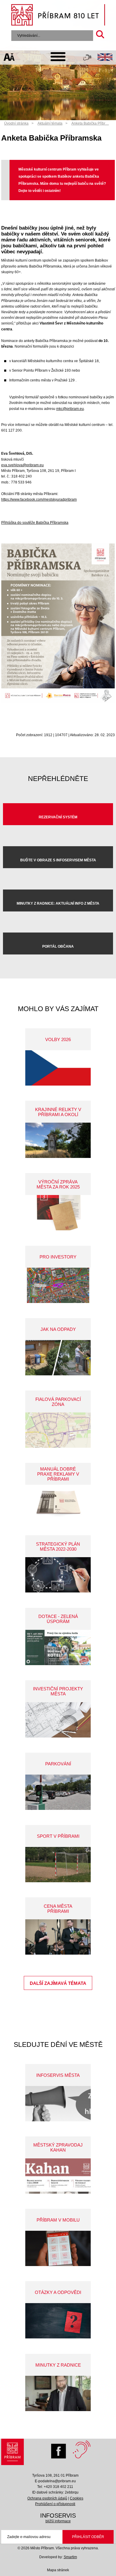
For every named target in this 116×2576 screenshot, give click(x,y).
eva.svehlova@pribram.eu (22, 465)
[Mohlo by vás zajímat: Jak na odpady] (58, 1358)
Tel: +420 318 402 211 (55, 2487)
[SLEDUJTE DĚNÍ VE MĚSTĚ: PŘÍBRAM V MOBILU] (58, 2248)
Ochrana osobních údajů (47, 2498)
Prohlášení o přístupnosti (55, 2504)
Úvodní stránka (16, 123)
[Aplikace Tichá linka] (87, 59)
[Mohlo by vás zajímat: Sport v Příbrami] (58, 1865)
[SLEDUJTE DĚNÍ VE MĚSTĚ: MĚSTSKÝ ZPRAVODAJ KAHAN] (58, 2176)
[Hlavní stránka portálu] (58, 16)
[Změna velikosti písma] (10, 58)
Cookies (77, 2498)
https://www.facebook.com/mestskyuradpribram (39, 499)
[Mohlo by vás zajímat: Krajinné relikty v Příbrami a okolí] (58, 1140)
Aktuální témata (50, 123)
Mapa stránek (58, 2570)
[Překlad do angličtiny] (105, 58)
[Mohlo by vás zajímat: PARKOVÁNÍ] (58, 1792)
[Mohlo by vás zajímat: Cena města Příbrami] (58, 1937)
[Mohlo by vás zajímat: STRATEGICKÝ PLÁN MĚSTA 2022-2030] (58, 1575)
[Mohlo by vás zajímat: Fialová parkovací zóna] (58, 1430)
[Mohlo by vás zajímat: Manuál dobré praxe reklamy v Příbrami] (58, 1502)
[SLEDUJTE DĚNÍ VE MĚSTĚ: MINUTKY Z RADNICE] (58, 2393)
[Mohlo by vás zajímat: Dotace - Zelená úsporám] (58, 1647)
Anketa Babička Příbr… (90, 123)
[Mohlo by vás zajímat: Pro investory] (58, 1285)
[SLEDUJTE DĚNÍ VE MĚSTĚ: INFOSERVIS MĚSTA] (58, 2104)
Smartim (70, 2557)
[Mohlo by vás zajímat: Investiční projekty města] (58, 1720)
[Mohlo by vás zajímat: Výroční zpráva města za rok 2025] (58, 1213)
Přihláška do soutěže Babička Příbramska (35, 523)
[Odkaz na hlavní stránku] (12, 2453)
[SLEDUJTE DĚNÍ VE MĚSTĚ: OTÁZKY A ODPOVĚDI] (58, 2321)
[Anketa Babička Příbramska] (58, 702)
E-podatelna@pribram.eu (55, 2481)
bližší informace (58, 2521)
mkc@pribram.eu (70, 409)
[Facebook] (60, 2450)
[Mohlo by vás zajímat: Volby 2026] (58, 1068)
